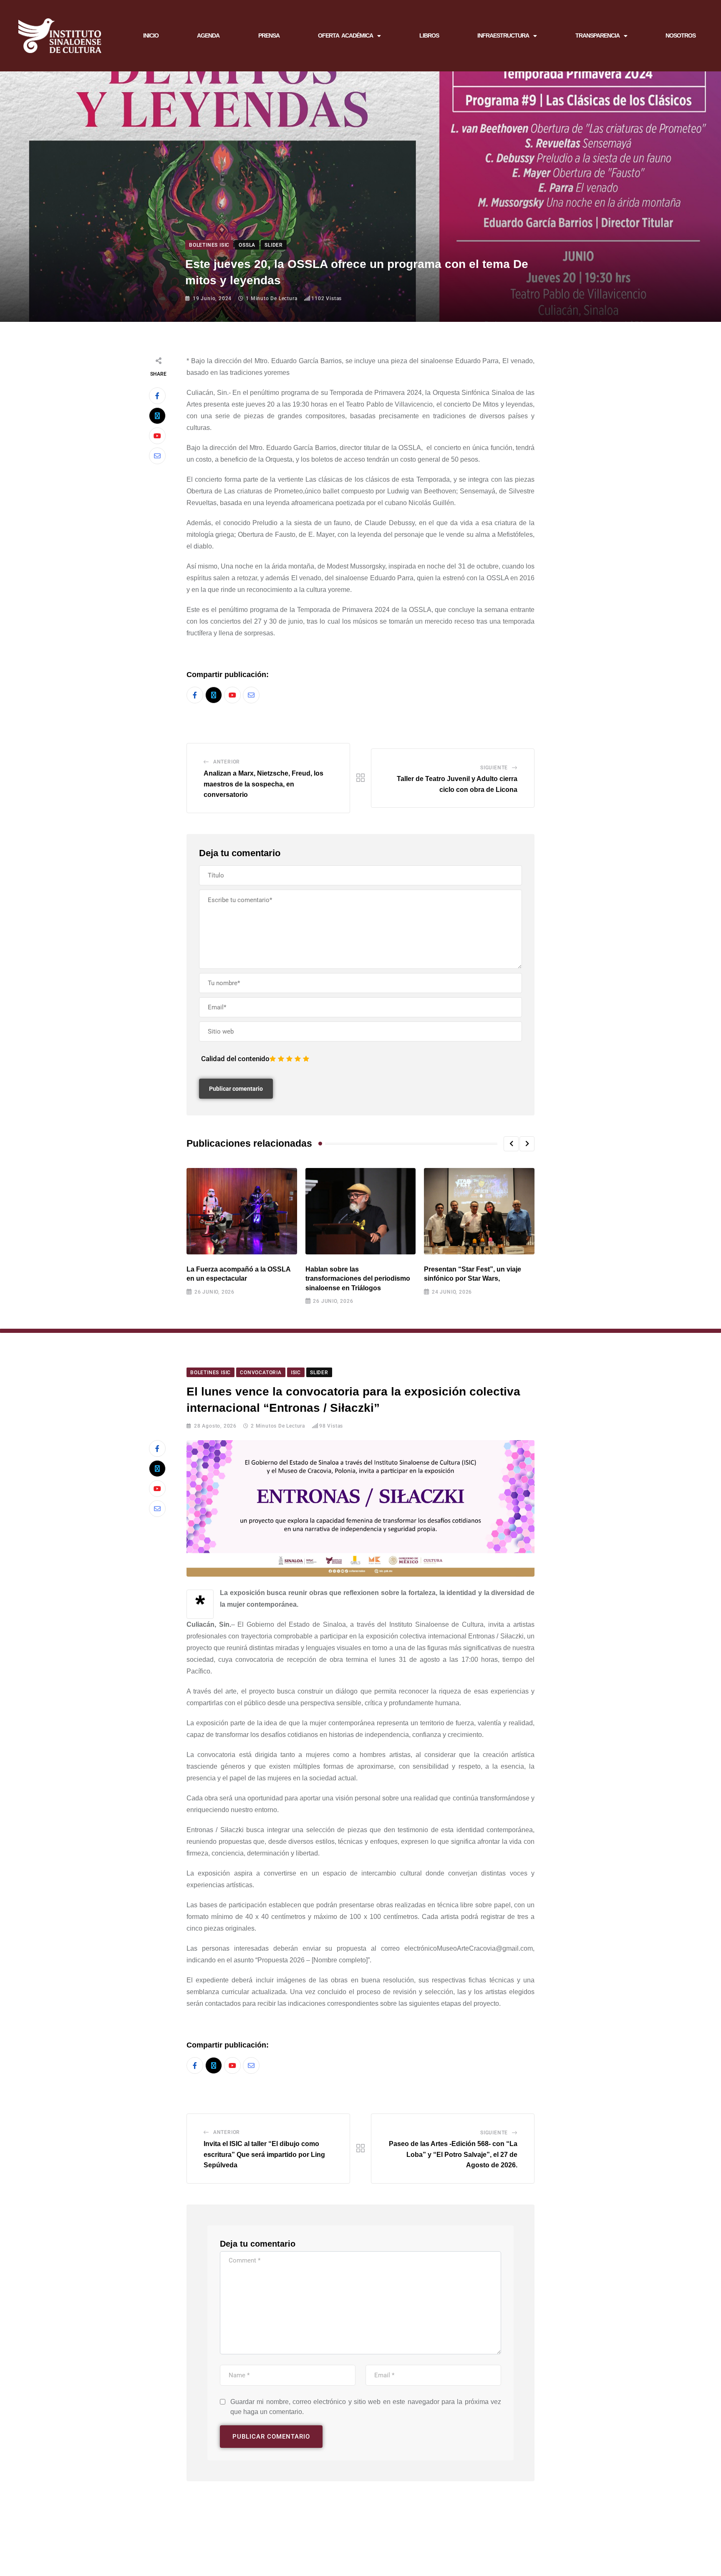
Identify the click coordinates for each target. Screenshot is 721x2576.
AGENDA (208, 35)
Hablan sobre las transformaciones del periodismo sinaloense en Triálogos (358, 1279)
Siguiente (494, 768)
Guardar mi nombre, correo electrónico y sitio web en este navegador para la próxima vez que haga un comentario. (366, 2407)
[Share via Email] (157, 456)
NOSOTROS (681, 35)
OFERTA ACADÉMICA (345, 35)
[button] (511, 1144)
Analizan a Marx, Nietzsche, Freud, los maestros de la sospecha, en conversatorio (263, 784)
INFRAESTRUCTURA (503, 35)
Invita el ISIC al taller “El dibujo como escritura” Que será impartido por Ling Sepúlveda (264, 2154)
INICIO (151, 35)
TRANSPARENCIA (597, 35)
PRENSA (269, 35)
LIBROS (429, 35)
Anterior (227, 762)
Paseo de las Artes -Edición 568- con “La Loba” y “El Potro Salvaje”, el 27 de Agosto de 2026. (453, 2154)
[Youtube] (157, 436)
